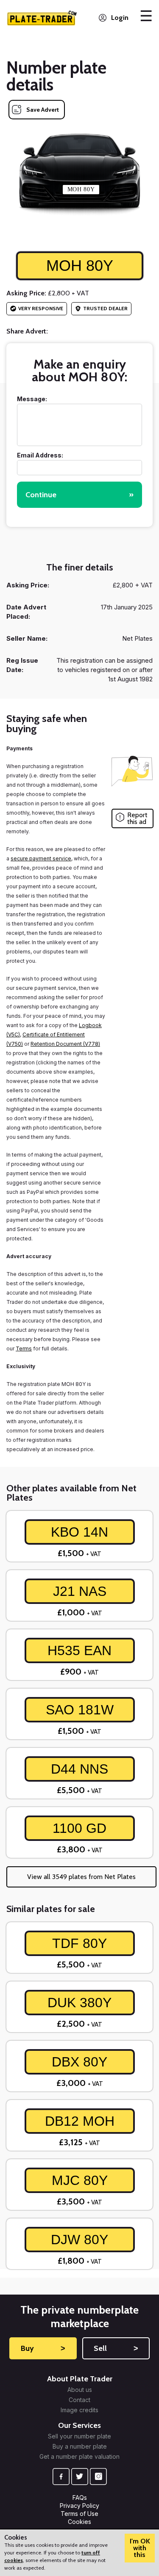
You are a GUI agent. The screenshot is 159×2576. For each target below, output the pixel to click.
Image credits (79, 2410)
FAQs (80, 2497)
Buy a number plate (80, 2447)
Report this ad (137, 818)
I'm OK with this (140, 2548)
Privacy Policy (79, 2506)
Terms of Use (79, 2514)
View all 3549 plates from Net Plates (81, 1877)
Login (120, 18)
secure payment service (41, 858)
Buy (43, 2348)
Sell (116, 2348)
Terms (24, 1349)
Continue (79, 495)
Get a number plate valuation (79, 2457)
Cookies (79, 2522)
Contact (79, 2400)
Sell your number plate (79, 2436)
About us (80, 2390)
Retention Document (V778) (65, 1044)
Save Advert (43, 110)
